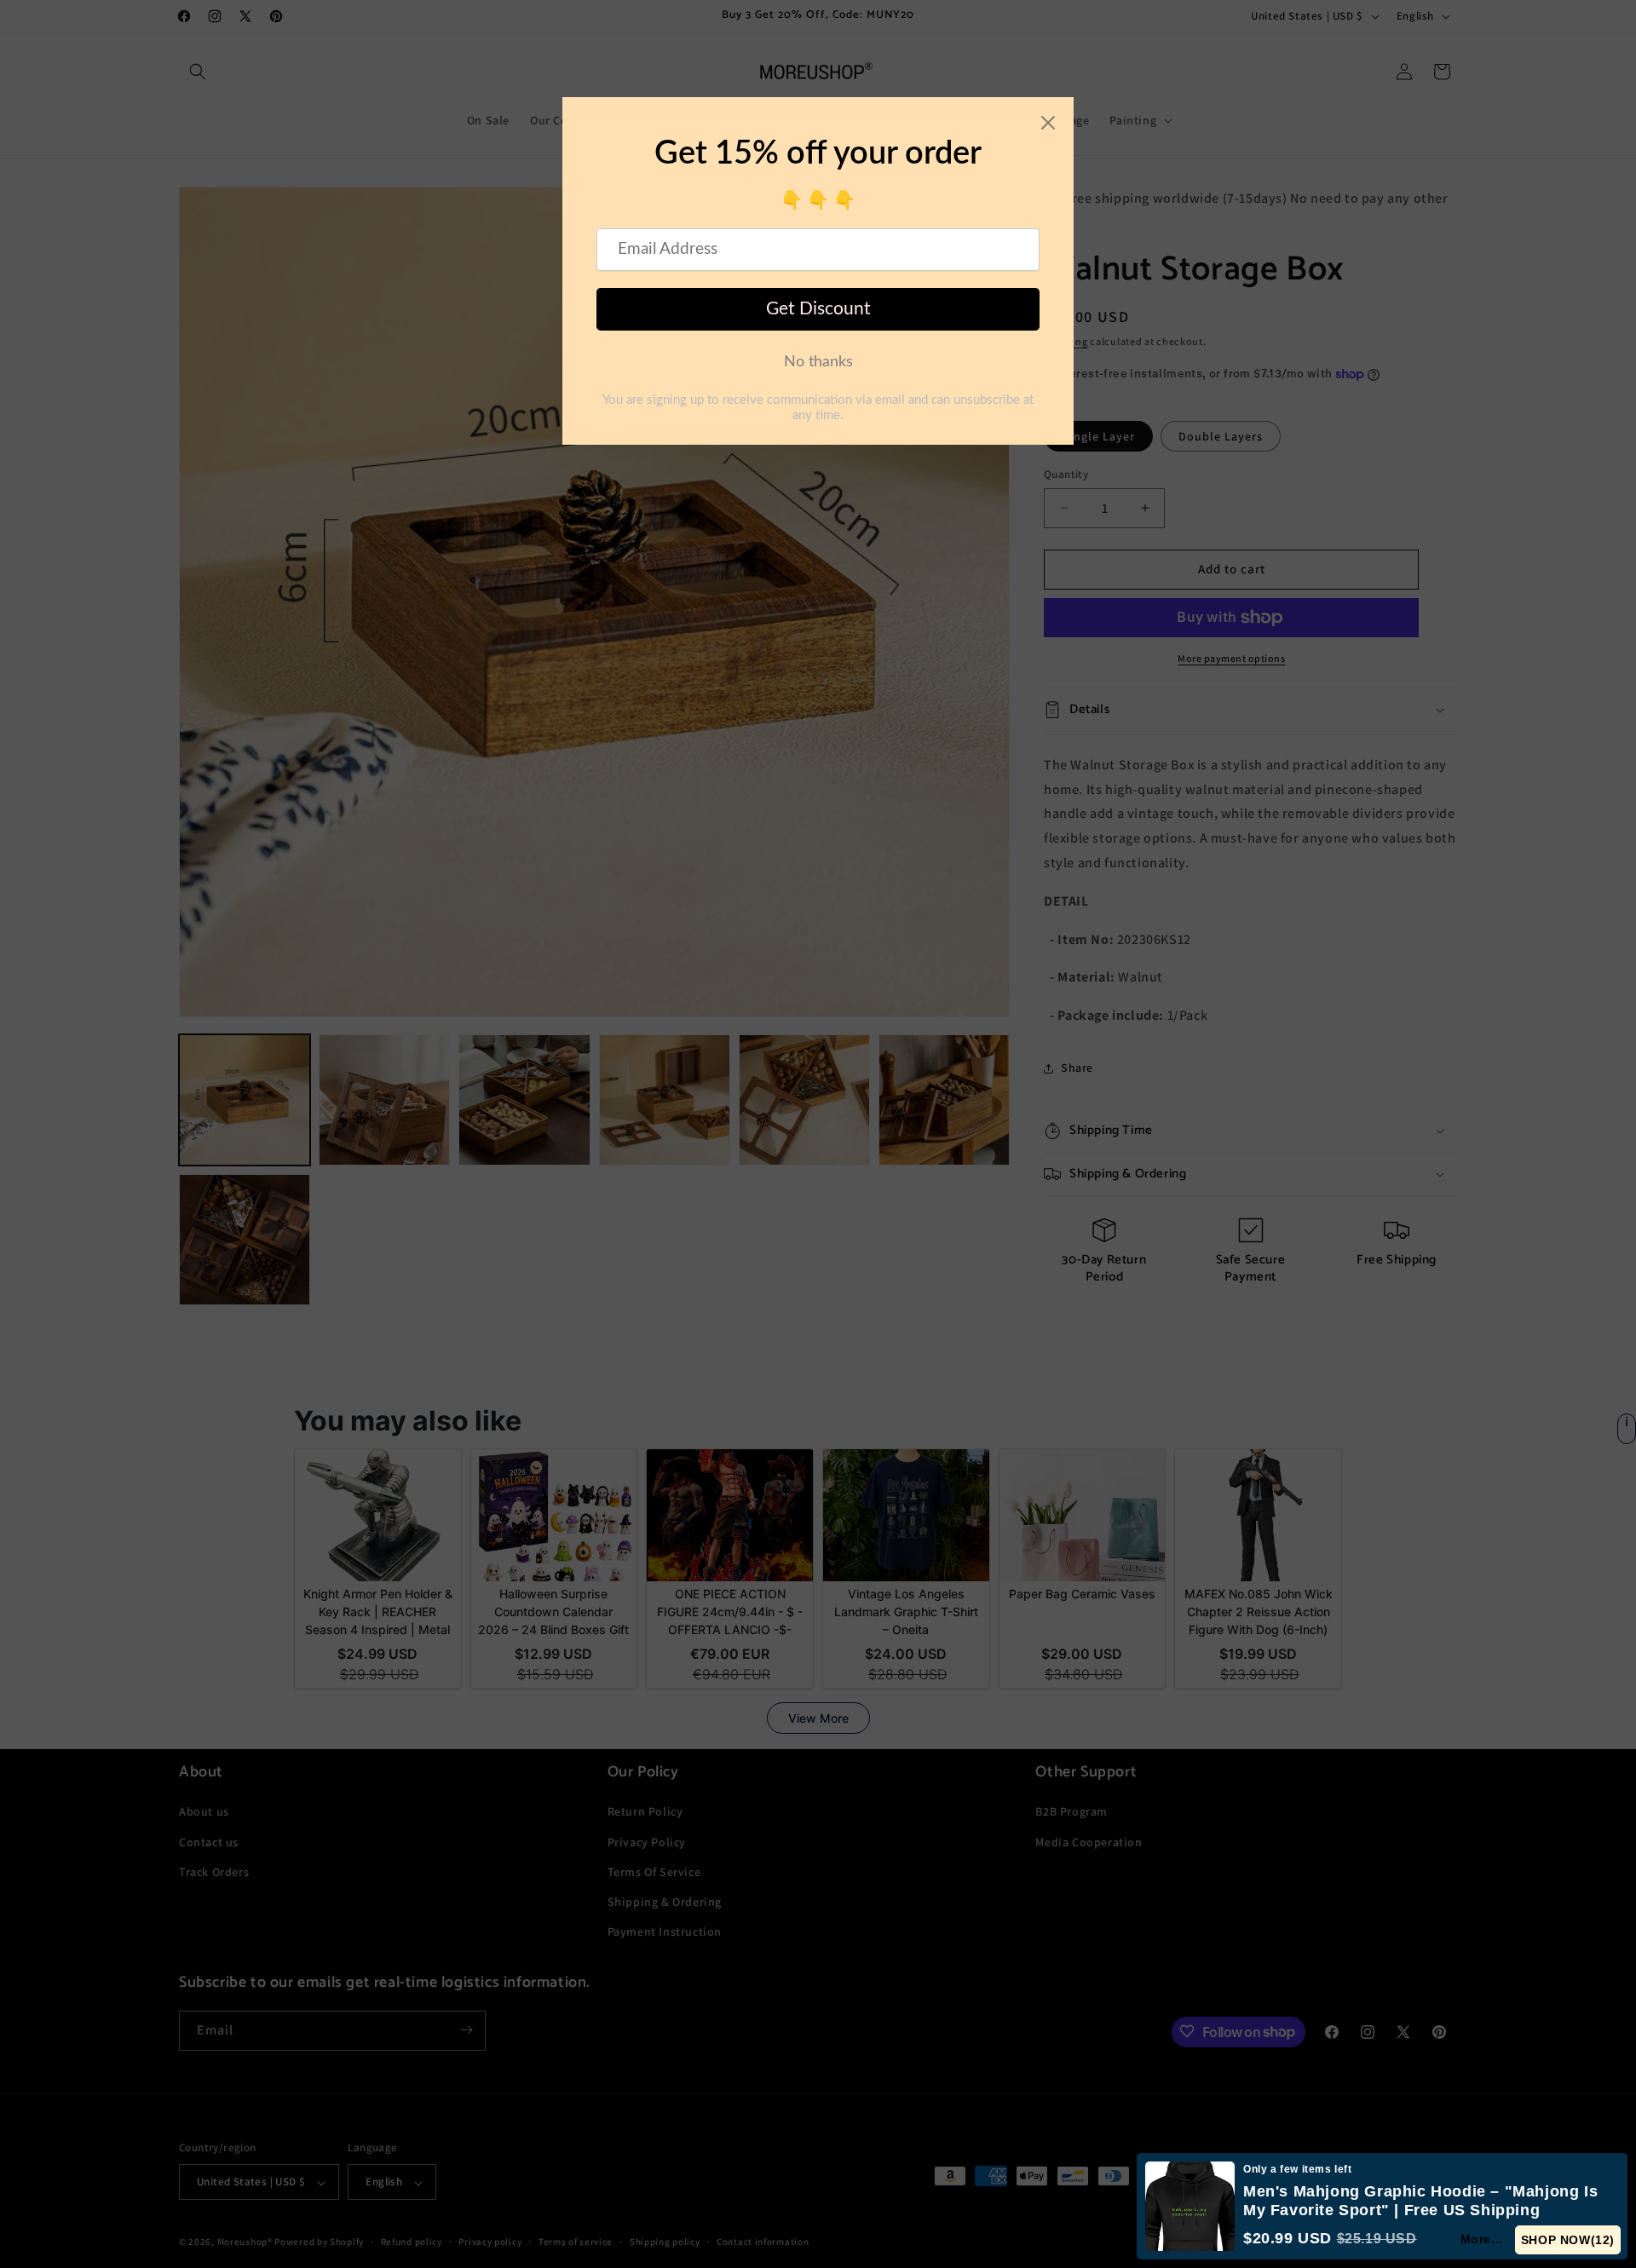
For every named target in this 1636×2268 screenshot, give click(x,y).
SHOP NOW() (1568, 2240)
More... (1483, 2239)
